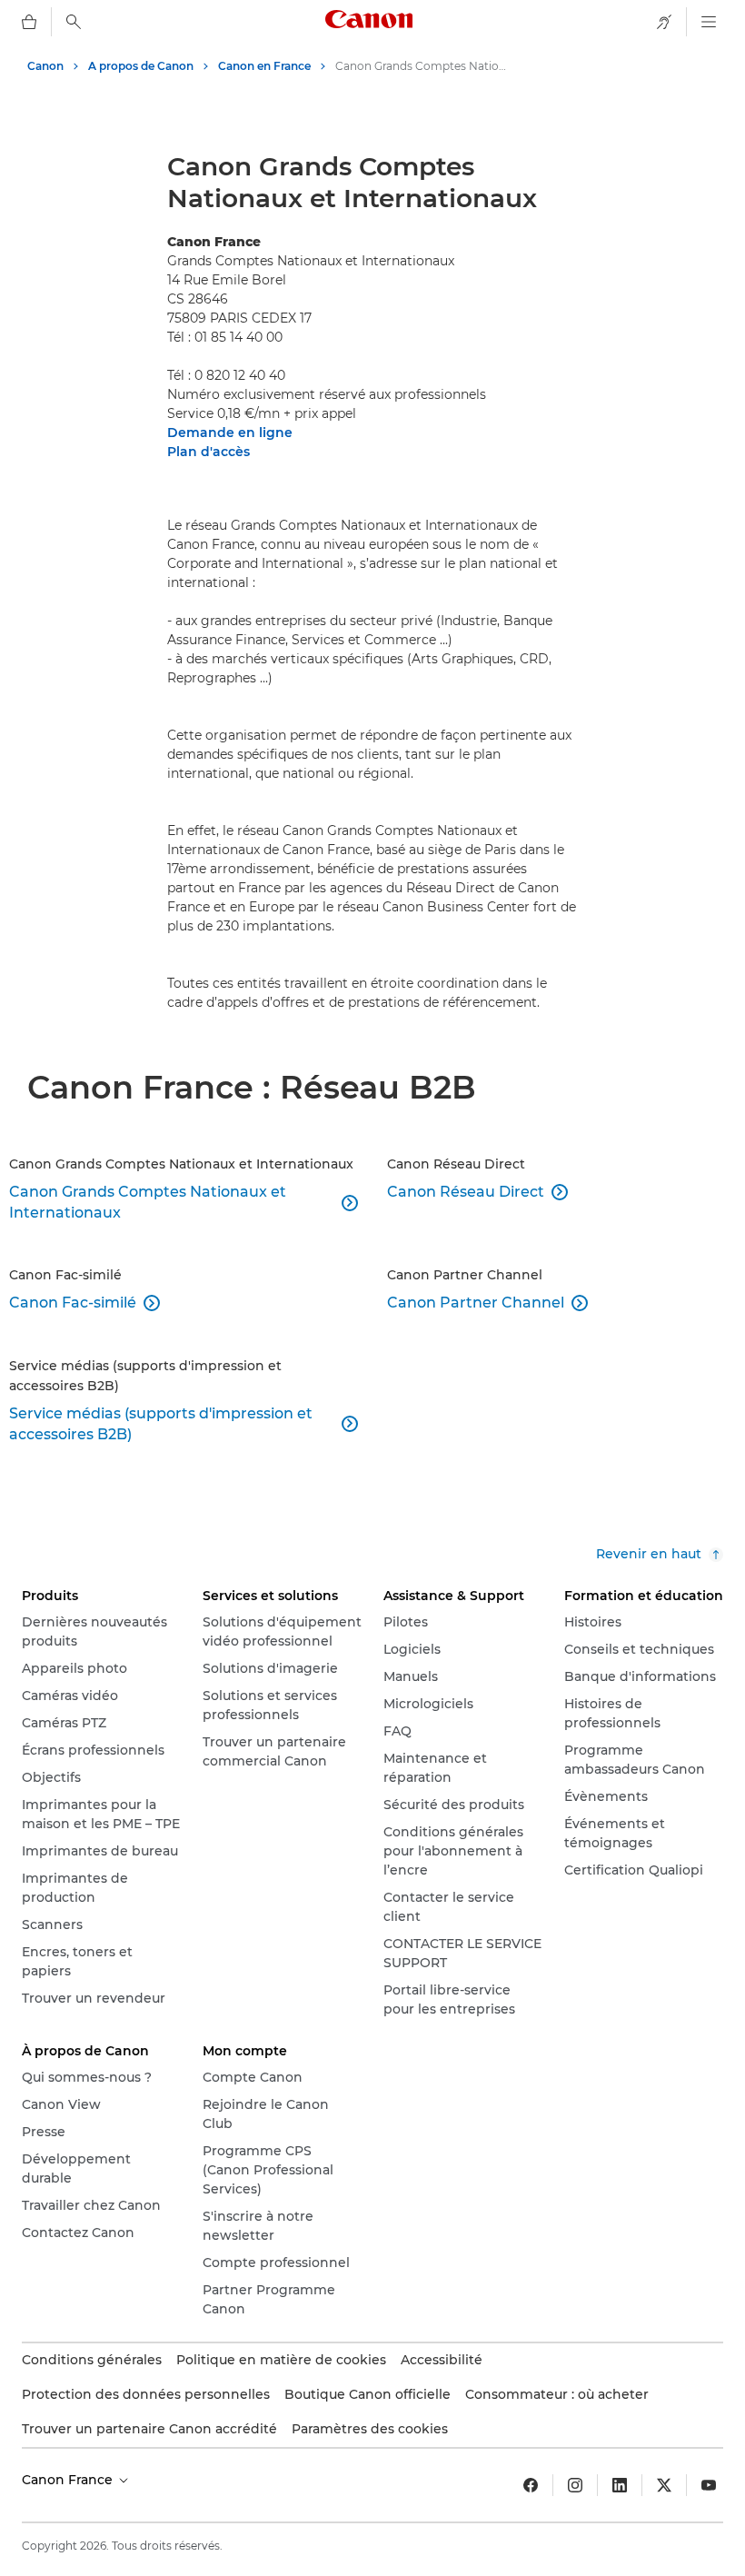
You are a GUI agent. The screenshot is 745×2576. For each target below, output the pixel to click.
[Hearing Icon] (664, 22)
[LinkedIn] (620, 2485)
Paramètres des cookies (370, 2429)
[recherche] (74, 22)
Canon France (69, 2480)
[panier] (29, 22)
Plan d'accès (209, 452)
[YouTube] (709, 2485)
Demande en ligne (230, 433)
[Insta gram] (575, 2485)
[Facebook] (531, 2485)
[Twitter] (664, 2485)
